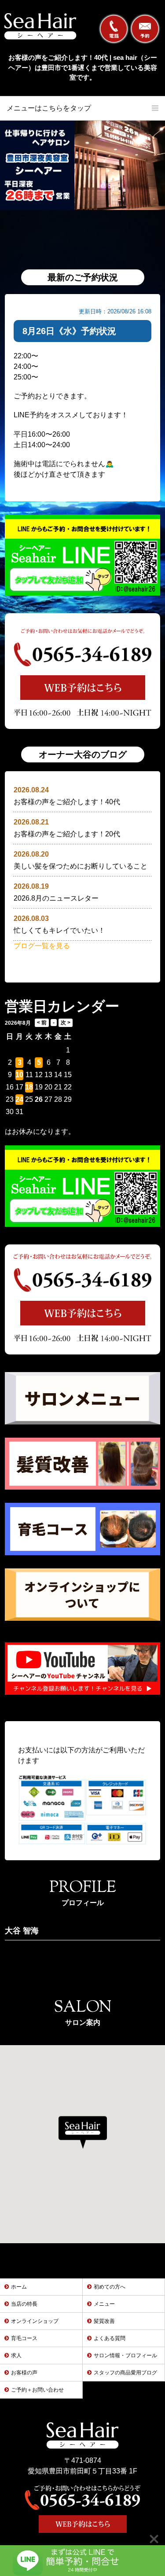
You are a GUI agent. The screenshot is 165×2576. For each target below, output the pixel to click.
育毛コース (24, 2338)
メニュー (104, 2304)
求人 (16, 2355)
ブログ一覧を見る (42, 946)
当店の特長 (24, 2304)
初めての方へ (110, 2287)
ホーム (19, 2287)
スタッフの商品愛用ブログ (125, 2373)
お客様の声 (24, 2373)
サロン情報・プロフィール (125, 2355)
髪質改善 (104, 2321)
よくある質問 (110, 2338)
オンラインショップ (35, 2321)
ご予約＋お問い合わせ (37, 2390)
